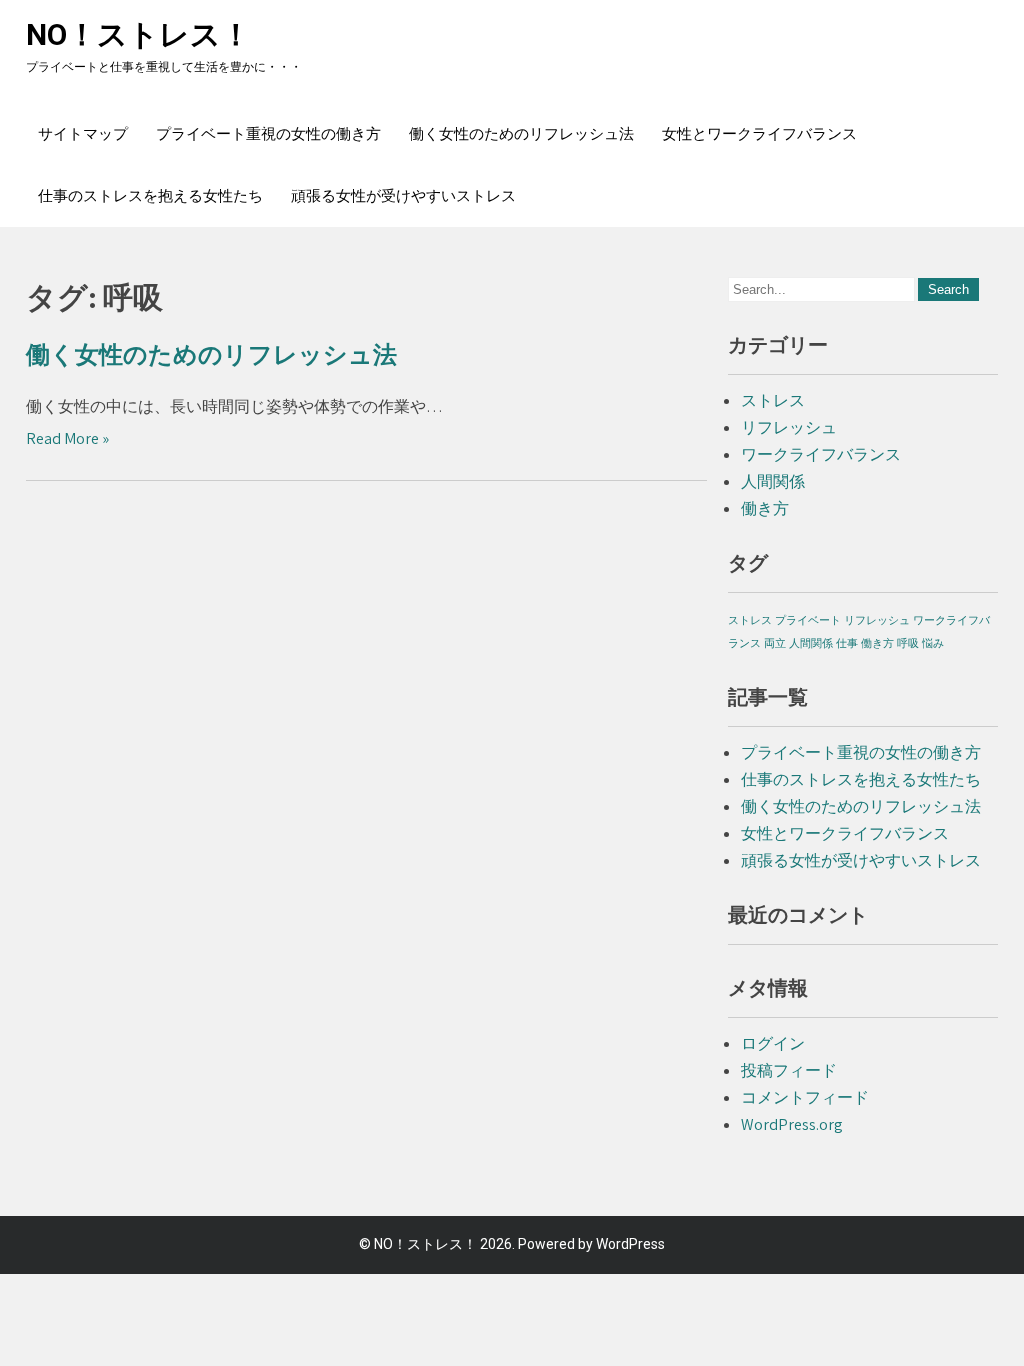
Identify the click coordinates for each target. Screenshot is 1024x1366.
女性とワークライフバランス (759, 134)
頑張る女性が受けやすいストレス (403, 196)
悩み (933, 643)
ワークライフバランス (821, 454)
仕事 (847, 643)
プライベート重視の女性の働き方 (268, 134)
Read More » (67, 438)
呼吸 (908, 643)
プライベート (808, 620)
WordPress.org (792, 1124)
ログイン (773, 1043)
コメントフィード (805, 1097)
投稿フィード (789, 1070)
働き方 (765, 508)
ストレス (773, 400)
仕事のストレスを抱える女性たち (150, 196)
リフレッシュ (789, 427)
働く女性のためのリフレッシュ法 (521, 134)
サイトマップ (83, 134)
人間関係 (773, 481)
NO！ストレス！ (138, 34)
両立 (775, 643)
